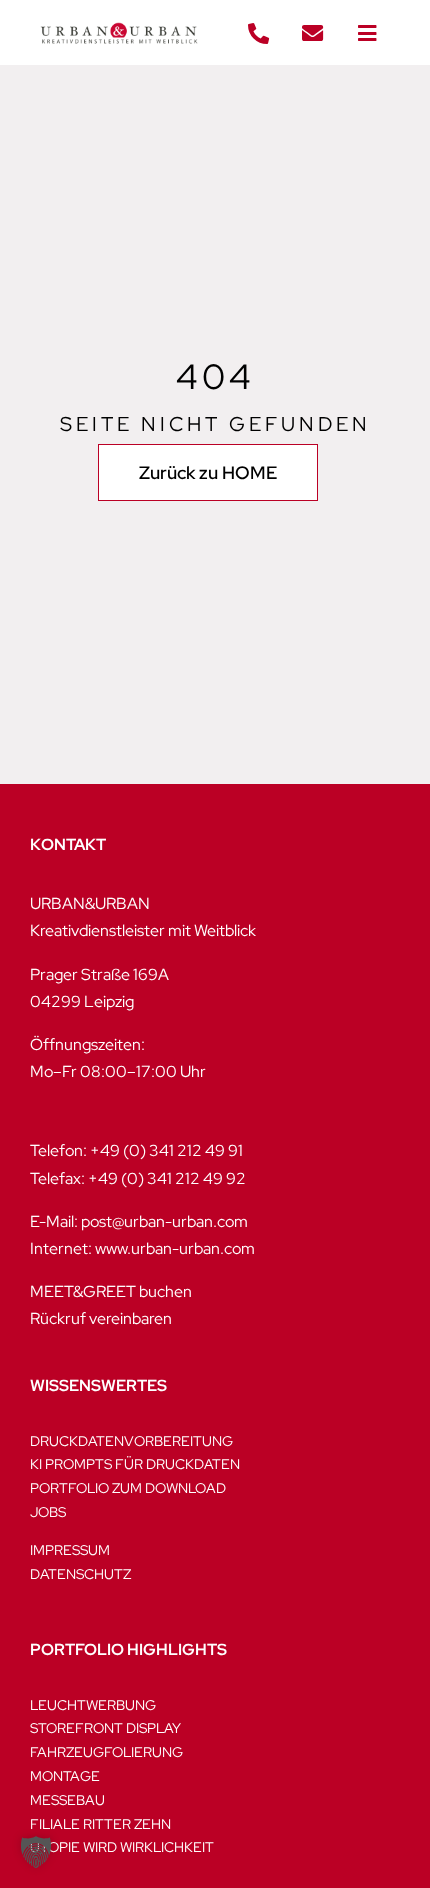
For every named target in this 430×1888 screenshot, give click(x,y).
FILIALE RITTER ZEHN (100, 1824)
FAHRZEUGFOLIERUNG (106, 1752)
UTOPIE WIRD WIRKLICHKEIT (122, 1847)
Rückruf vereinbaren (101, 1318)
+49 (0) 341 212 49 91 (166, 1150)
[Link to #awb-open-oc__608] (367, 34)
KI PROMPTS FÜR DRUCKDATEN (135, 1464)
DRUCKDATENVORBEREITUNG (131, 1441)
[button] (36, 1852)
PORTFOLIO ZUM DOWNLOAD (128, 1488)
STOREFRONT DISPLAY (105, 1728)
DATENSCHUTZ (80, 1574)
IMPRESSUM (70, 1550)
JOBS (48, 1512)
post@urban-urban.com (164, 1221)
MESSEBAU (67, 1800)
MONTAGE (65, 1776)
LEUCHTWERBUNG (93, 1705)
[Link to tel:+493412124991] (258, 34)
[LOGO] (119, 17)
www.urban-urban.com (175, 1248)
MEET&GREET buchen (111, 1291)
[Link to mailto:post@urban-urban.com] (313, 34)
